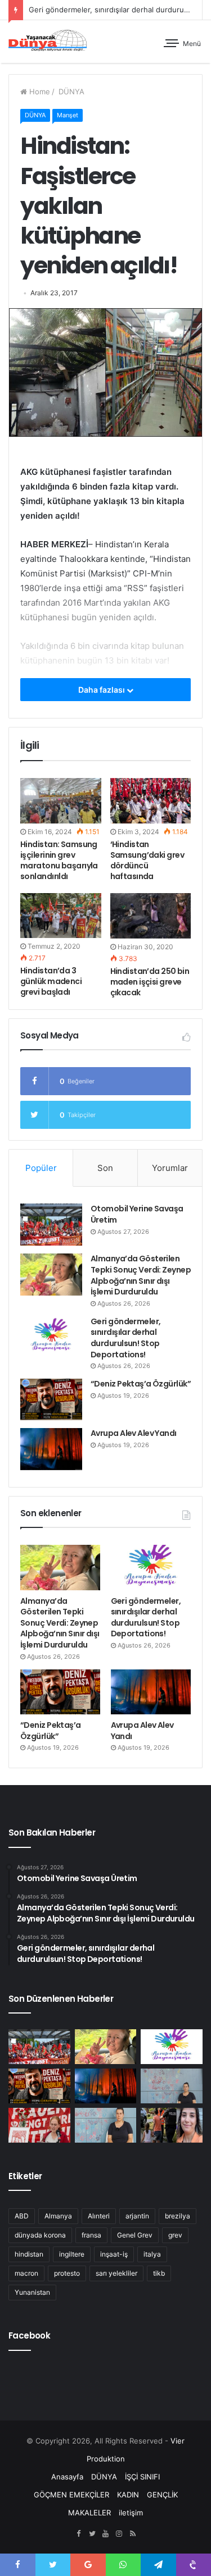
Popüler (41, 1168)
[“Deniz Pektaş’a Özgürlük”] (51, 1399)
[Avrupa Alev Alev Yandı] (51, 1449)
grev (175, 2235)
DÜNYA (70, 91)
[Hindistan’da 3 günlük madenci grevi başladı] (61, 916)
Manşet (68, 115)
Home (39, 91)
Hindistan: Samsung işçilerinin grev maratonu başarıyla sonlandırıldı (59, 860)
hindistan (29, 2254)
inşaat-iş (114, 2254)
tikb (159, 2273)
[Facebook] (79, 2534)
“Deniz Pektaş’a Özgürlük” (141, 1384)
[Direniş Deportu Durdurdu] (172, 2086)
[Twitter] (92, 2534)
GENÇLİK (162, 2495)
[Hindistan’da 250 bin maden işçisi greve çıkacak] (151, 916)
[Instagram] (119, 2534)
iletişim (131, 2513)
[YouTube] (106, 2534)
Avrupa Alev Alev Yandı (134, 1433)
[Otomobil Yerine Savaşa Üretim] (51, 1225)
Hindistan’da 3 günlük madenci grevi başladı (51, 981)
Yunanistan (32, 2292)
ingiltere (72, 2254)
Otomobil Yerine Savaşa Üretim (137, 1214)
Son (105, 1168)
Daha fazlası (102, 690)
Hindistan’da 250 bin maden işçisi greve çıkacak (150, 982)
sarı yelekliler (116, 2273)
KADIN (128, 2495)
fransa (91, 2235)
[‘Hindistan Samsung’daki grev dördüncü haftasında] (151, 801)
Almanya (58, 2216)
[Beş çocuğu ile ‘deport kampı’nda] (106, 2125)
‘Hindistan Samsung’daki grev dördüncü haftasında (147, 860)
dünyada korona (40, 2235)
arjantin (137, 2216)
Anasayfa (67, 2477)
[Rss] (133, 2534)
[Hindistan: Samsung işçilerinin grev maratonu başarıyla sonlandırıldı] (61, 801)
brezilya (178, 2216)
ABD (22, 2216)
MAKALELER (89, 2513)
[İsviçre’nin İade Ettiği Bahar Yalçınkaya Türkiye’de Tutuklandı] (172, 2125)
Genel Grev (135, 2235)
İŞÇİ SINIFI (142, 2477)
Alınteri (99, 2216)
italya (152, 2254)
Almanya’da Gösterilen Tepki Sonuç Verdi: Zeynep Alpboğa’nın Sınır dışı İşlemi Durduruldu (141, 1275)
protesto (67, 2273)
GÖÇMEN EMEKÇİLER (71, 2495)
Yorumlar (170, 1168)
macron (26, 2273)
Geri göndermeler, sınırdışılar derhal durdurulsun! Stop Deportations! (125, 1338)
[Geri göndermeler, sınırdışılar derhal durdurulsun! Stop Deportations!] (51, 1337)
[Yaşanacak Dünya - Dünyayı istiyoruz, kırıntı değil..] (48, 42)
